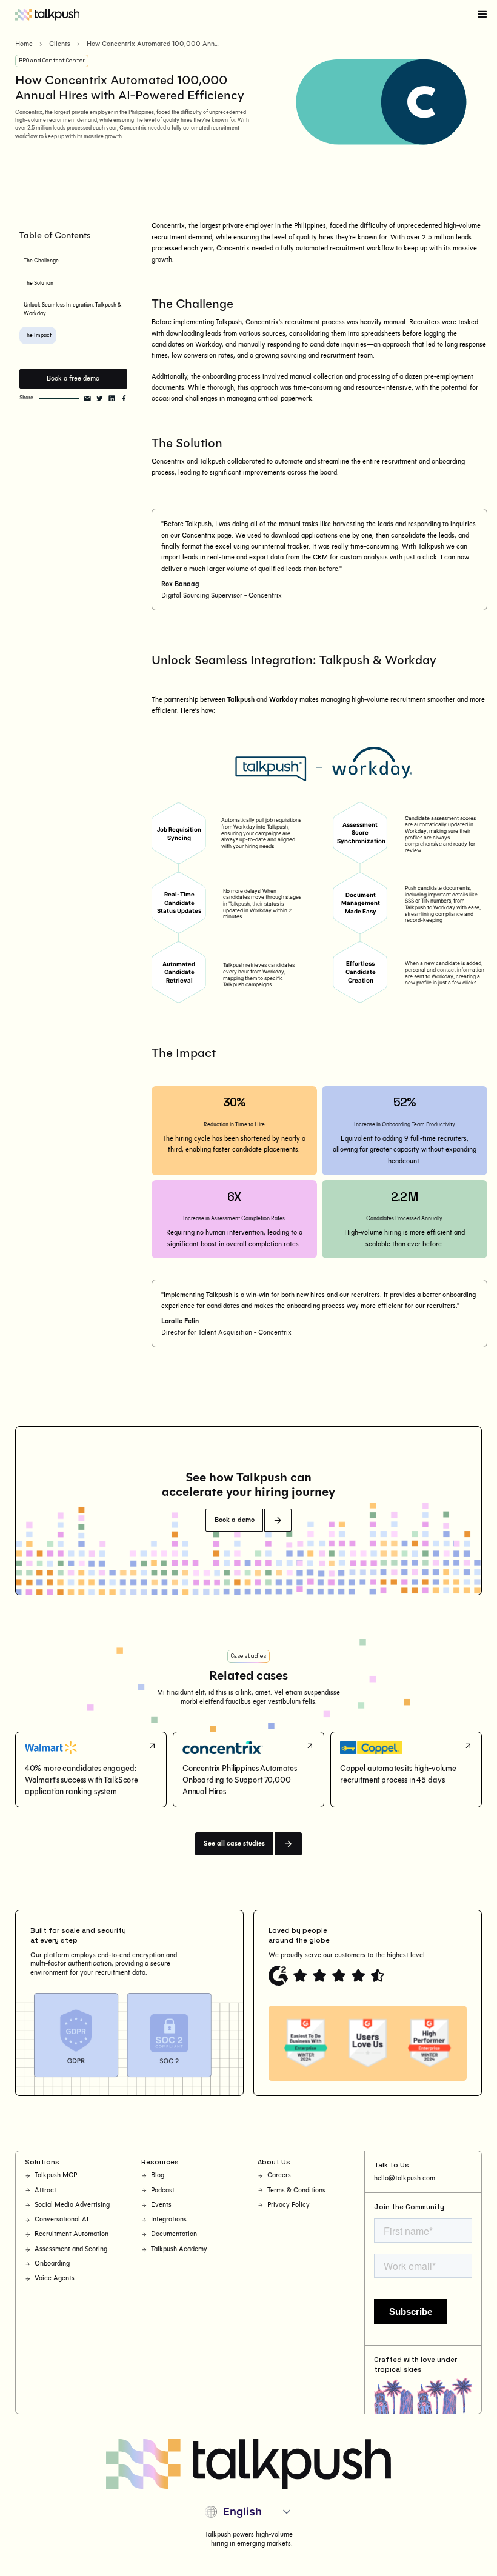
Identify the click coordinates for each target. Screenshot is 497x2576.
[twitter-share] (100, 399)
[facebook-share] (124, 399)
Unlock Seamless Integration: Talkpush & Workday (72, 309)
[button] (482, 15)
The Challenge (41, 261)
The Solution (38, 283)
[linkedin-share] (112, 399)
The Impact (38, 335)
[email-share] (88, 399)
